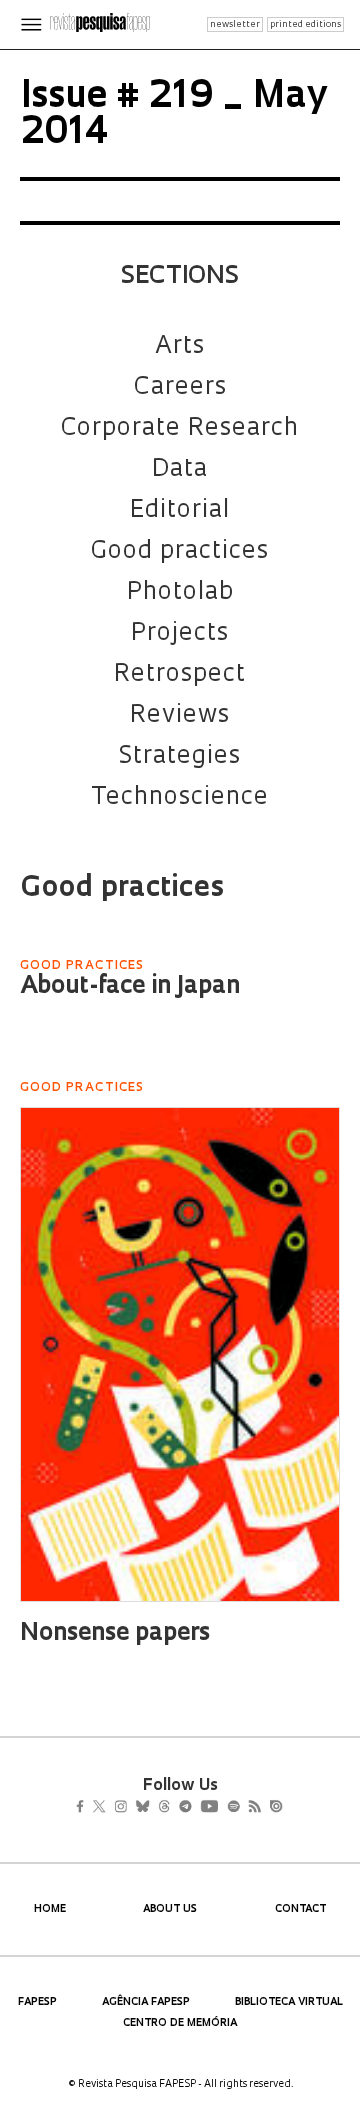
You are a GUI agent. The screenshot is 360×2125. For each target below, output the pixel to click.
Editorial (180, 511)
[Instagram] (134, 1809)
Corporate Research (180, 429)
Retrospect (180, 675)
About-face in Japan (130, 987)
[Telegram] (221, 1809)
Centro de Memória (180, 2023)
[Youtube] (253, 1809)
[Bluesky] (163, 1809)
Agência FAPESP (146, 2002)
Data (180, 470)
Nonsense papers (115, 1634)
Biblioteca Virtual (289, 2002)
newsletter (235, 24)
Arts (180, 347)
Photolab (180, 593)
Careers (180, 388)
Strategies (180, 757)
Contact (300, 1909)
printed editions (305, 24)
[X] (107, 1809)
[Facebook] (85, 1809)
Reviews (180, 716)
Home (50, 1909)
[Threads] (193, 1809)
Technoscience (180, 798)
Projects (180, 634)
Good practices (180, 552)
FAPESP (37, 2002)
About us (170, 1909)
